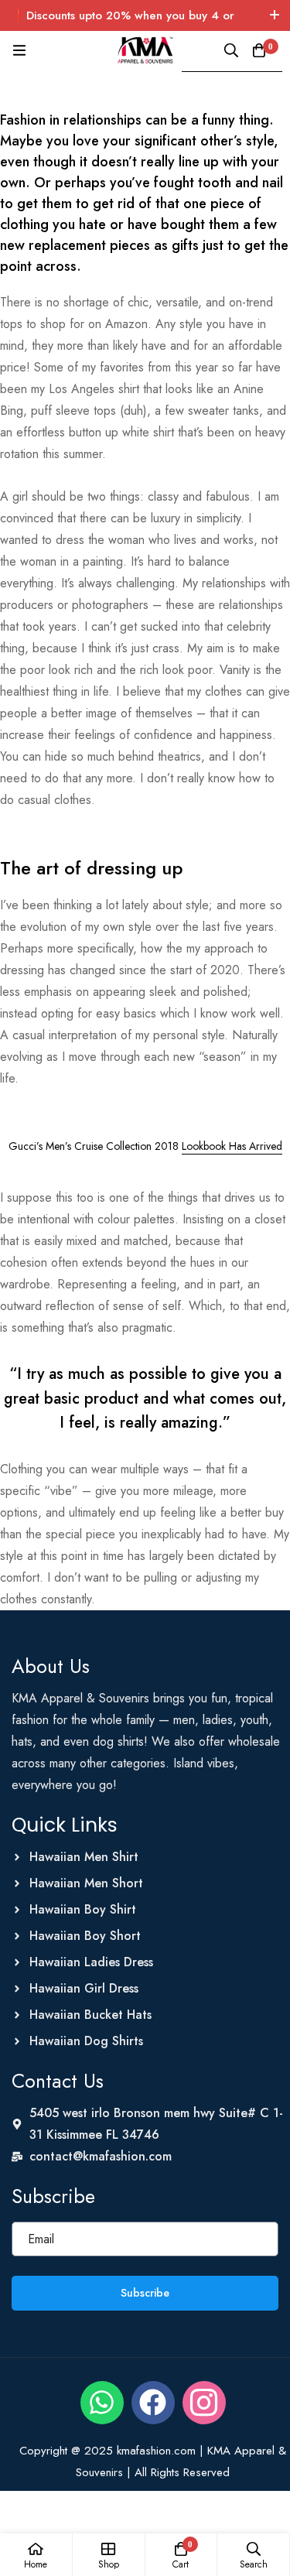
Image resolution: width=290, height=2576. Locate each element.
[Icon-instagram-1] (204, 2403)
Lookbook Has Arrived (232, 1146)
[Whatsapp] (102, 2403)
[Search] (231, 50)
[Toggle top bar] (275, 15)
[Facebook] (153, 2403)
